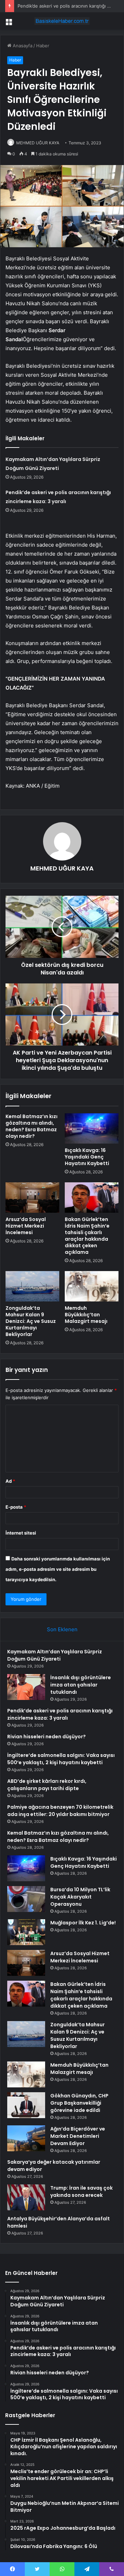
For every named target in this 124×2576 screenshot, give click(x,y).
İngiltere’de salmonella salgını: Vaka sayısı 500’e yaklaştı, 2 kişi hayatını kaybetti (61, 1759)
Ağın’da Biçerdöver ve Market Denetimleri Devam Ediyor (78, 2136)
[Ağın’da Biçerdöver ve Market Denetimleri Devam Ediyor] (26, 2138)
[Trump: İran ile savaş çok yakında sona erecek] (26, 2197)
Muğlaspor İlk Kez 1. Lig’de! (83, 1923)
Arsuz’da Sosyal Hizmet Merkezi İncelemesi (26, 1226)
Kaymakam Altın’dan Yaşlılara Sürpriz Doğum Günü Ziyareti (55, 1655)
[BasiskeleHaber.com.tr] (62, 21)
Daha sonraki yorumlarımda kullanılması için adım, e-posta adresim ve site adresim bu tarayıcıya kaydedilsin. (58, 1569)
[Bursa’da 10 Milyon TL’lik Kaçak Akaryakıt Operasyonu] (26, 1899)
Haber (43, 46)
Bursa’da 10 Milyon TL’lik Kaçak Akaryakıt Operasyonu (80, 1897)
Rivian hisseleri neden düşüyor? (46, 1737)
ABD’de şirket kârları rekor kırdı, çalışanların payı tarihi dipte (47, 1785)
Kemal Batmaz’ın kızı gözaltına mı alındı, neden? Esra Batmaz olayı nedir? (32, 1126)
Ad (10, 1481)
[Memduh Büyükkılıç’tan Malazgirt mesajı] (92, 1286)
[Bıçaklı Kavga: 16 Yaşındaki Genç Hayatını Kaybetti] (92, 1128)
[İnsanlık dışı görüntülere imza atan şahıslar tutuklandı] (26, 1687)
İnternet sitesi (21, 1533)
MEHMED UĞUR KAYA (38, 143)
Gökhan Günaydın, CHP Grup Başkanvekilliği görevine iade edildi (79, 2103)
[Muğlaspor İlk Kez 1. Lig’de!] (26, 1932)
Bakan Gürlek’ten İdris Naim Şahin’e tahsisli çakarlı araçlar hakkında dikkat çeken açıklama (87, 1236)
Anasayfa (22, 46)
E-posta (16, 1507)
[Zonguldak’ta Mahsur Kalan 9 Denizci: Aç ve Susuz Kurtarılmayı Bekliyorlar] (32, 1286)
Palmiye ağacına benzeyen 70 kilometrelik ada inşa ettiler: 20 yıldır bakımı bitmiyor (60, 1811)
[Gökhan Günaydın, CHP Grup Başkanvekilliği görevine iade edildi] (26, 2105)
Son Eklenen (62, 1629)
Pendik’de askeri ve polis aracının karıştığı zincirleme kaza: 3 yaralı (60, 1714)
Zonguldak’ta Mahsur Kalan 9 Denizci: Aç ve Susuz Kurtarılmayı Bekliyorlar (31, 1321)
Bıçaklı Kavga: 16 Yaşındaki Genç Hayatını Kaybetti (87, 1157)
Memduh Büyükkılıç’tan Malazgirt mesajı (86, 1315)
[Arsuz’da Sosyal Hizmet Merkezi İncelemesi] (32, 1198)
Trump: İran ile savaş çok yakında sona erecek (81, 2191)
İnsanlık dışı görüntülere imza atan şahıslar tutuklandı (81, 1685)
